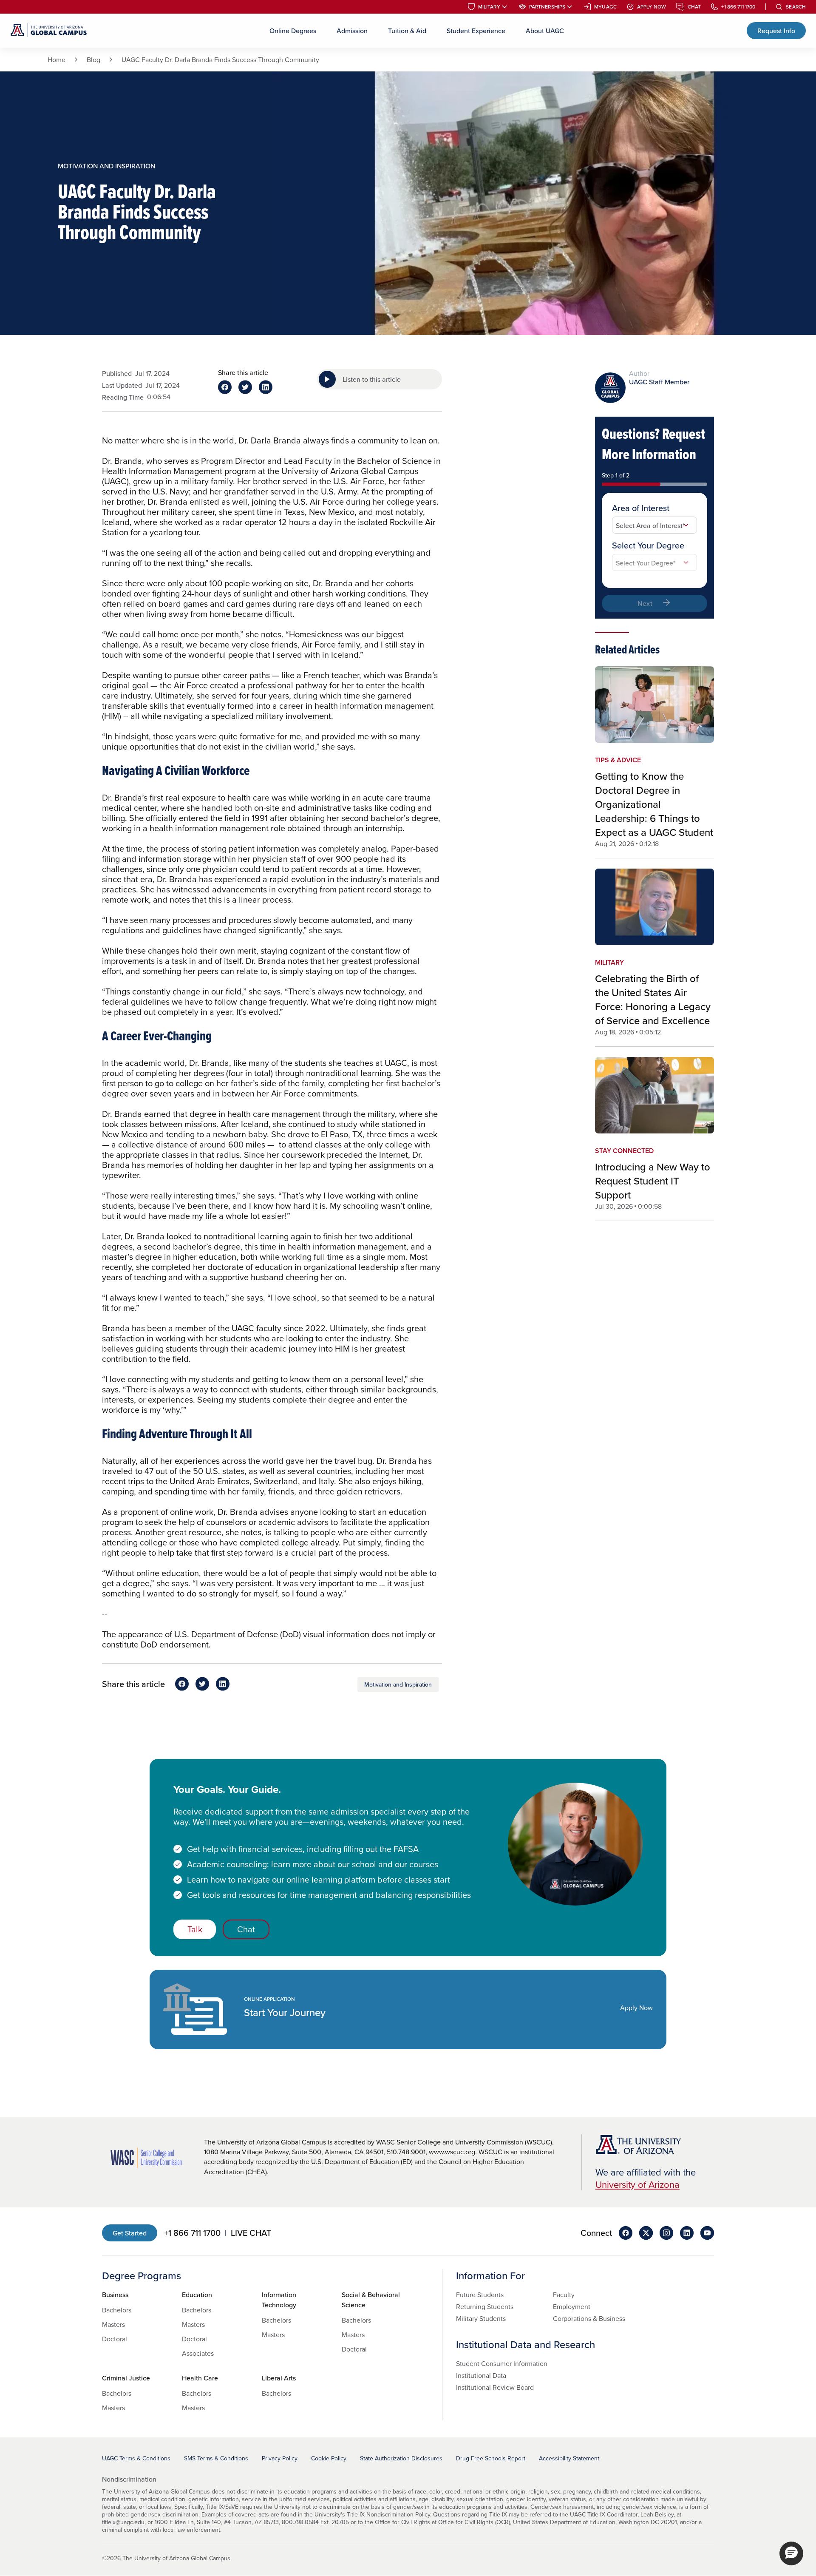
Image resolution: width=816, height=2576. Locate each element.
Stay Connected (624, 1151)
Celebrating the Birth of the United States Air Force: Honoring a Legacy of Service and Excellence (653, 999)
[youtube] (707, 2233)
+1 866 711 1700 (738, 7)
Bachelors (117, 2310)
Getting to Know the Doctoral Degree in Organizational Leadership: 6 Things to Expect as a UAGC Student (654, 804)
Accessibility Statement (569, 2458)
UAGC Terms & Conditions (136, 2458)
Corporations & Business (589, 2318)
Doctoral (115, 2339)
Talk (195, 1929)
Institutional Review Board (495, 2387)
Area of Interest (641, 508)
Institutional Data (481, 2375)
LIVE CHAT (251, 2233)
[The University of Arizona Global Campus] (49, 31)
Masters (113, 2324)
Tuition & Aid (407, 31)
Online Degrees (293, 31)
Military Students (481, 2318)
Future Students (480, 2295)
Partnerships (547, 7)
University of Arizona (637, 2184)
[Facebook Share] (225, 387)
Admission (352, 31)
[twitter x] (646, 2233)
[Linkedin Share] (266, 387)
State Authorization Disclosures (401, 2458)
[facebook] (626, 2233)
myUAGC (605, 7)
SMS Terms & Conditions (216, 2458)
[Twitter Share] (245, 387)
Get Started (130, 2233)
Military (489, 7)
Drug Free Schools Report (491, 2458)
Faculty (564, 2295)
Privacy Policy (280, 2458)
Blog (93, 60)
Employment (572, 2306)
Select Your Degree (648, 545)
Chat (694, 7)
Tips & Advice (618, 760)
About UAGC (545, 31)
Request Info (776, 31)
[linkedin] (687, 2233)
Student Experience (476, 31)
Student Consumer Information (502, 2363)
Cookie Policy (329, 2458)
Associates (198, 2353)
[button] (791, 2553)
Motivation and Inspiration (398, 1684)
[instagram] (666, 2233)
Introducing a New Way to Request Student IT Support (653, 1181)
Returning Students (485, 2306)
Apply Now (652, 7)
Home (57, 60)
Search (796, 7)
